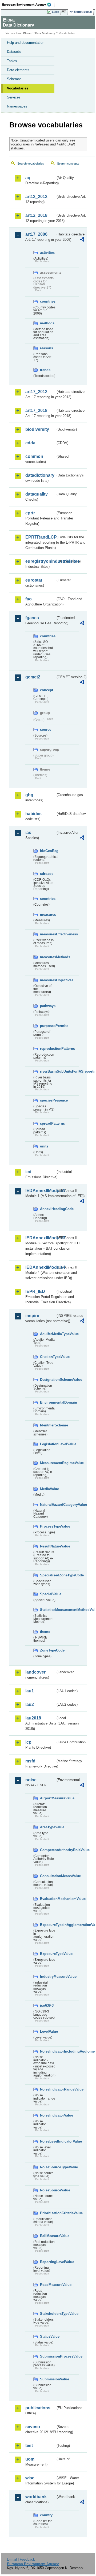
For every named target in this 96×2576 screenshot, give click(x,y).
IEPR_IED (35, 1291)
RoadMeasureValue (48, 2285)
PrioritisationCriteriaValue (48, 2213)
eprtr (30, 513)
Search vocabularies (31, 164)
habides (33, 814)
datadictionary (40, 475)
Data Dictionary (45, 33)
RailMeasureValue (48, 2236)
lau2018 (33, 1718)
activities (47, 253)
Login (55, 12)
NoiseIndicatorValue (48, 2115)
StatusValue (48, 2336)
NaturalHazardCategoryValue (48, 1505)
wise (30, 2478)
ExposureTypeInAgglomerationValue (48, 1925)
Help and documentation (26, 43)
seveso (33, 2427)
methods (47, 323)
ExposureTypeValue (48, 1954)
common (34, 456)
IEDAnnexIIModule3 (40, 1238)
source (46, 730)
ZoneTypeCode (48, 1650)
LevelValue (48, 2031)
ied (28, 1172)
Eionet (27, 33)
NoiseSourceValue (48, 2190)
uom (30, 2459)
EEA (28, 5)
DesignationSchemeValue (48, 1380)
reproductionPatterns (48, 1049)
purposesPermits (48, 1026)
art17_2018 (36, 410)
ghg (29, 795)
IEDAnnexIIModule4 (40, 1267)
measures (48, 915)
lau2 (30, 1704)
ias (28, 833)
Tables (12, 61)
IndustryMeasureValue (48, 1977)
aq (28, 178)
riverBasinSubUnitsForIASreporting (48, 1071)
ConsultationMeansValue (48, 1876)
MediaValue (48, 1489)
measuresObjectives (48, 980)
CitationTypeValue (48, 1357)
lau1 (30, 1691)
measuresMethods (48, 957)
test (29, 2446)
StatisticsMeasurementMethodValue (48, 1610)
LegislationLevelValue (48, 1444)
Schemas (14, 79)
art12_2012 (36, 197)
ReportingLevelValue (48, 2262)
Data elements (18, 70)
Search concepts (68, 164)
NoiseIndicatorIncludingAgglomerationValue (48, 2051)
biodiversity (37, 429)
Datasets (14, 52)
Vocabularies (18, 88)
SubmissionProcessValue (48, 2356)
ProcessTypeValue (48, 1526)
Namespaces (17, 106)
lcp (28, 1742)
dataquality (37, 494)
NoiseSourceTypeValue (48, 2167)
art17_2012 (36, 392)
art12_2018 (36, 215)
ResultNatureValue (48, 1546)
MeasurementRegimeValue (48, 1463)
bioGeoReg (48, 851)
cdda (30, 443)
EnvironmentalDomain (48, 1402)
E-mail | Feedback (21, 2559)
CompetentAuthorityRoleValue (48, 1850)
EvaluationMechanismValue (48, 1899)
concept (47, 690)
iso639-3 (47, 2005)
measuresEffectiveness (48, 934)
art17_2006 (36, 234)
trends (45, 370)
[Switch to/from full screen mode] (65, 12)
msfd (30, 1761)
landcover (35, 1672)
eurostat (34, 580)
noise (31, 1780)
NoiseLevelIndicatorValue (48, 2141)
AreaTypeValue (48, 1827)
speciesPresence (48, 1100)
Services (14, 97)
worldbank (36, 2497)
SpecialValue (48, 1594)
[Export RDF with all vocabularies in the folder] (82, 240)
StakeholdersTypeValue (48, 2314)
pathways (48, 1006)
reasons (47, 348)
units (44, 1146)
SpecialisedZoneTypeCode (48, 1575)
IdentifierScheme (48, 1425)
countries (48, 301)
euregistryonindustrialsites (40, 561)
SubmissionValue (48, 2379)
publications (38, 2408)
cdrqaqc (47, 874)
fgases (32, 618)
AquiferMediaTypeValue (48, 1334)
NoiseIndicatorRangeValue (48, 2089)
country (46, 2515)
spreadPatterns (48, 1123)
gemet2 (33, 677)
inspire (32, 1316)
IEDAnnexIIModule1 (40, 1191)
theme (45, 1632)
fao (29, 599)
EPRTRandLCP (40, 537)
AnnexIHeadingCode (48, 1209)
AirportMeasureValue (48, 1798)
